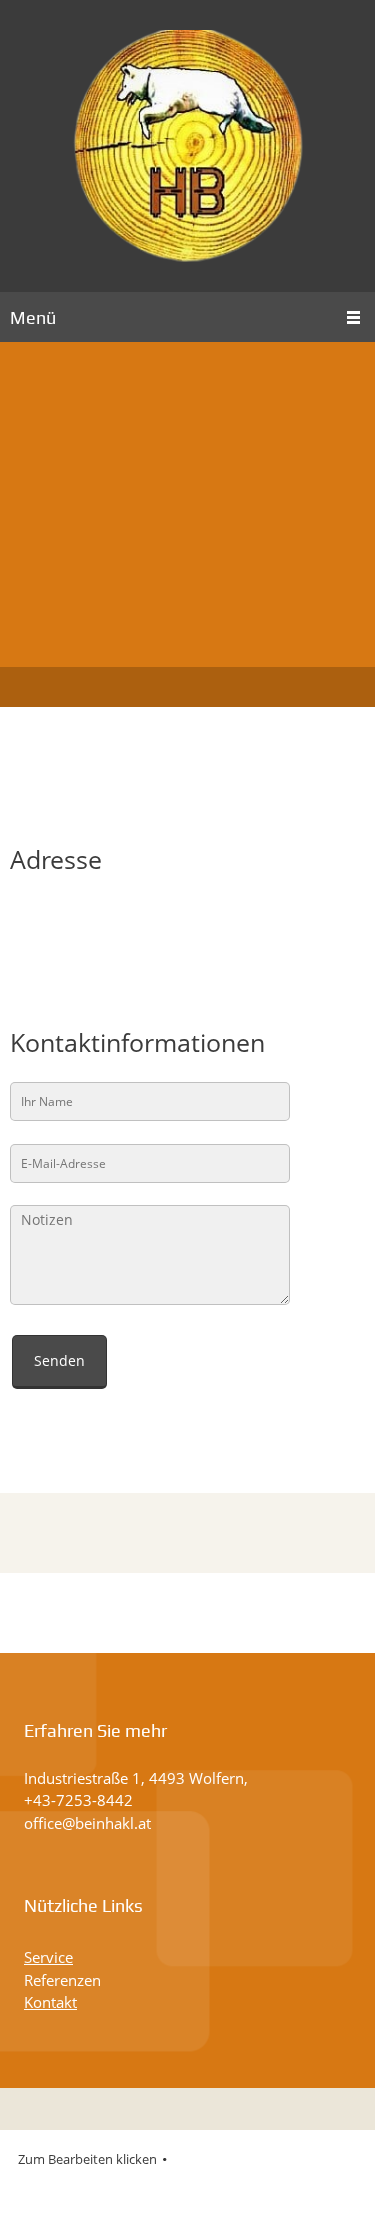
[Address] (110, 925)
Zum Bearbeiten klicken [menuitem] (87, 2159)
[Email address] (70, 925)
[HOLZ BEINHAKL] (188, 146)
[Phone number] (30, 925)
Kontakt (50, 2002)
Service (48, 1957)
